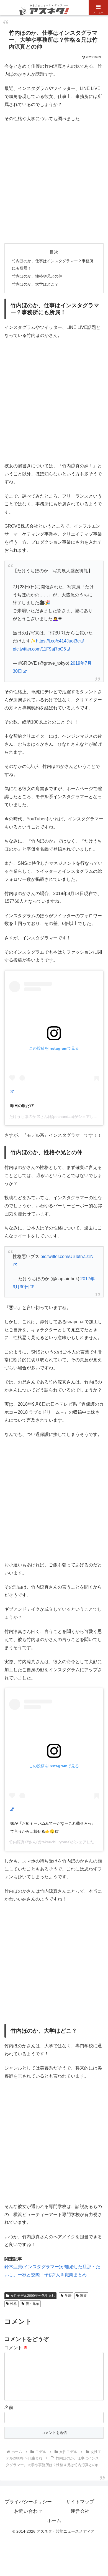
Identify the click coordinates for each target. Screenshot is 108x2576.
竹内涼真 (17, 1842)
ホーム (54, 2521)
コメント (16, 2348)
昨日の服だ (20, 1106)
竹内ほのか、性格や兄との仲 (37, 276)
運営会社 (80, 2511)
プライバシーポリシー (28, 2502)
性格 (14, 2304)
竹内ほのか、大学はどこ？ (35, 284)
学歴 (68, 2296)
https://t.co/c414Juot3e (58, 641)
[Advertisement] (54, 183)
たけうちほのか (23, 1116)
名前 (9, 2407)
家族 (83, 2296)
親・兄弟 (32, 2304)
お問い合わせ (28, 2511)
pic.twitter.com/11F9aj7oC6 (39, 649)
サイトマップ (80, 2502)
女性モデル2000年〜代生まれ (33, 2296)
